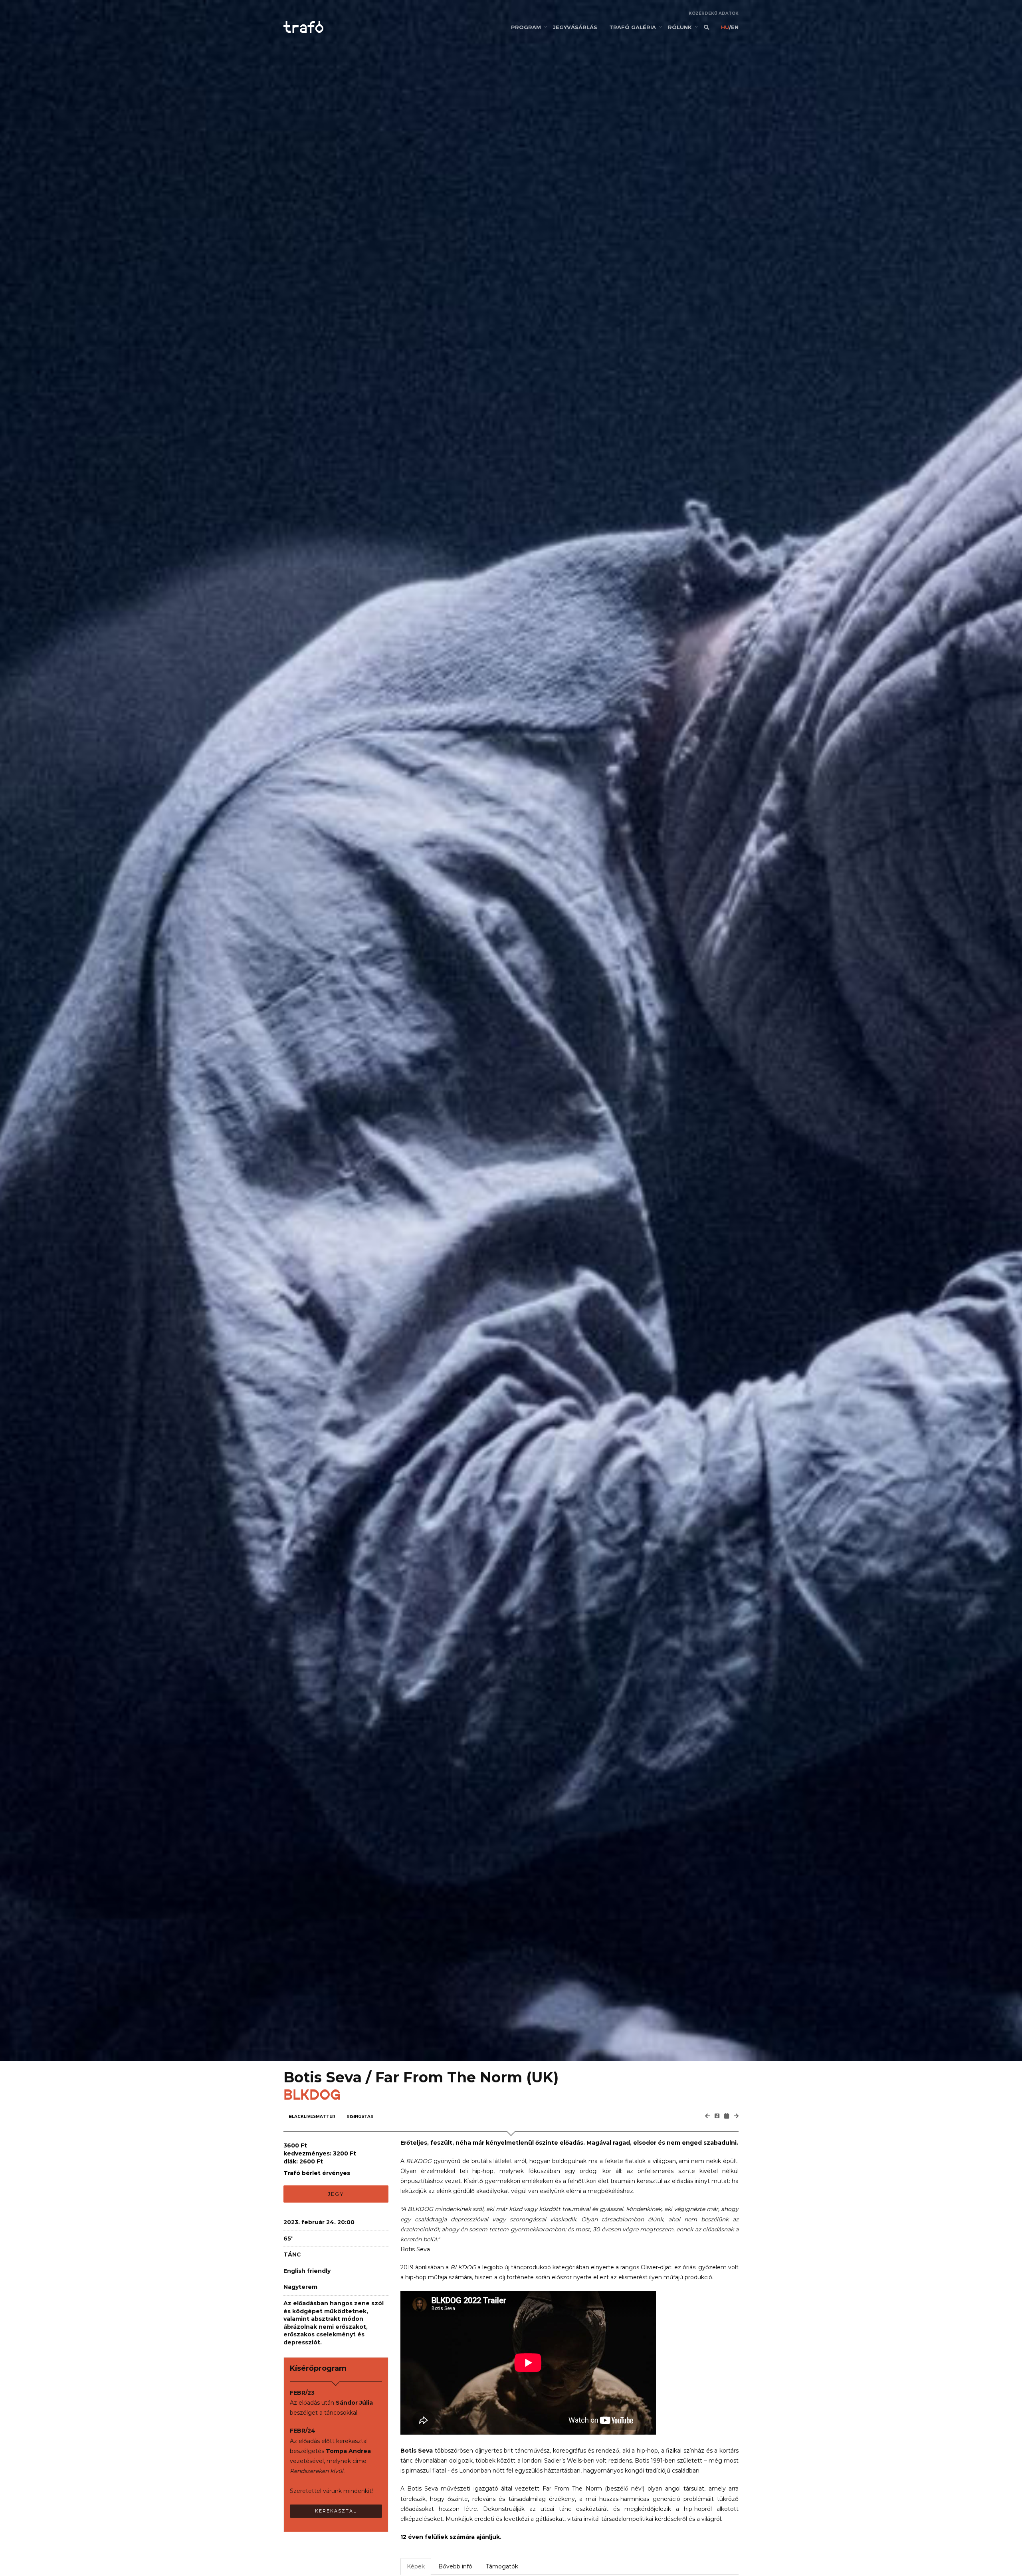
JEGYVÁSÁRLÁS (575, 27)
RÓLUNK (680, 27)
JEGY (336, 2194)
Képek (416, 2566)
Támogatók (502, 2566)
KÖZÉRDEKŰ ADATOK (714, 13)
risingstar (360, 2117)
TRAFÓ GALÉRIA (633, 27)
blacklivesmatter (312, 2117)
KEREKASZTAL (336, 2511)
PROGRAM (526, 27)
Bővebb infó (455, 2566)
